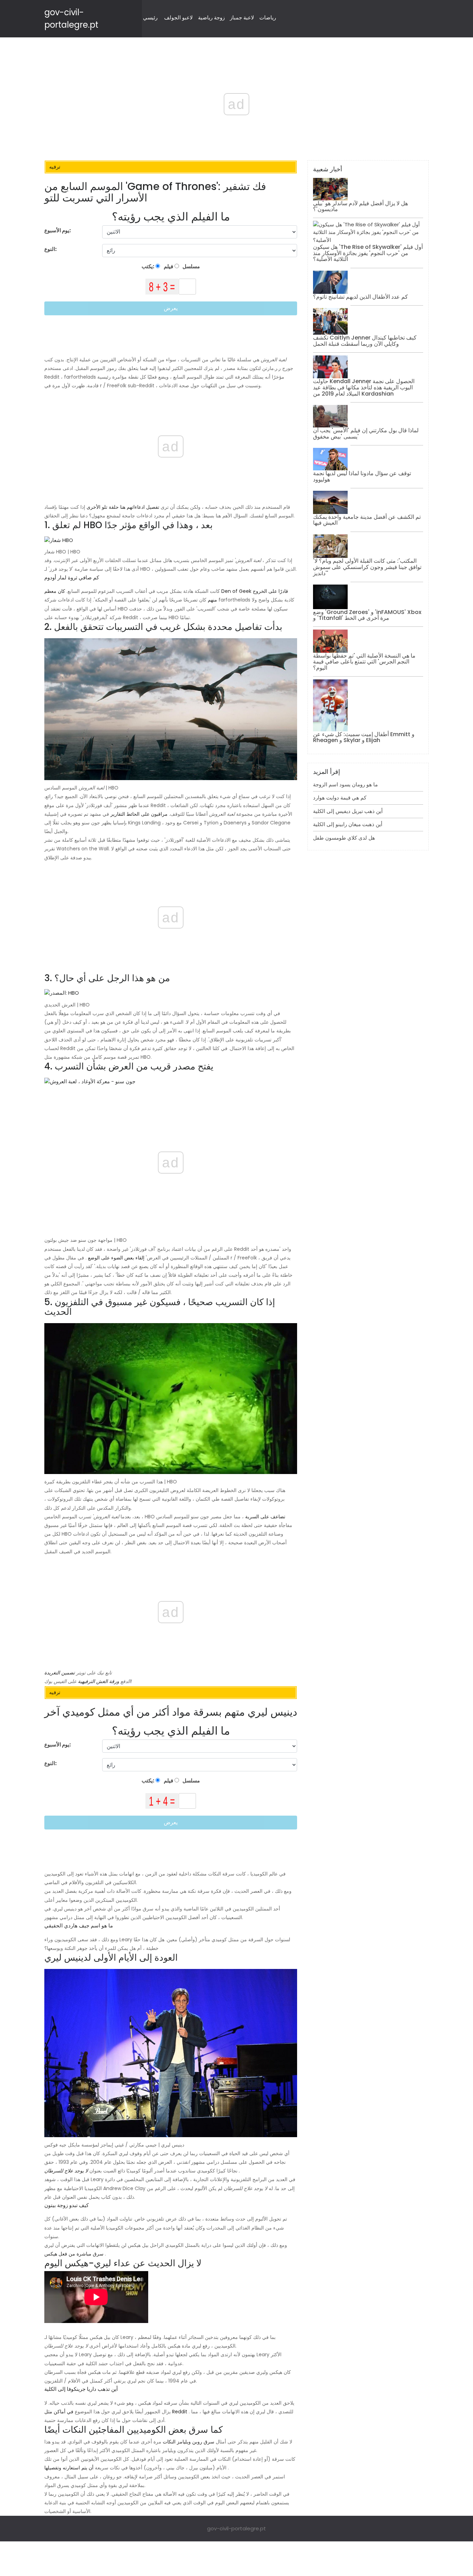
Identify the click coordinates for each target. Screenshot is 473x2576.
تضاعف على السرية (265, 1517)
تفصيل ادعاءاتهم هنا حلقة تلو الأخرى (123, 507)
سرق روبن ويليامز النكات (189, 2442)
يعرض (171, 308)
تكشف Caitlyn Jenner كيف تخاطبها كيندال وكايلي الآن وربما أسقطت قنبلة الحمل (365, 341)
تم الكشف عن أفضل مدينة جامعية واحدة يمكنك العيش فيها (367, 520)
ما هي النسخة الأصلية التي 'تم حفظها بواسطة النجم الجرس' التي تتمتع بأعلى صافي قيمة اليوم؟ (364, 662)
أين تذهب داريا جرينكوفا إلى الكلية (81, 2389)
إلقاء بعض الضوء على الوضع (116, 1258)
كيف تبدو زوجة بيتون (66, 2205)
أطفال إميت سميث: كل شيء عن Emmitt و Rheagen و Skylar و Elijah (364, 737)
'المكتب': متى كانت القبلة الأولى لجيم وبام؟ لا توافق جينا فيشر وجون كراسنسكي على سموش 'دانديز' (367, 567)
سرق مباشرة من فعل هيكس (74, 2254)
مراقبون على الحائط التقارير (139, 814)
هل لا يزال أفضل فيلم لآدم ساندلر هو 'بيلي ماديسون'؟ (360, 206)
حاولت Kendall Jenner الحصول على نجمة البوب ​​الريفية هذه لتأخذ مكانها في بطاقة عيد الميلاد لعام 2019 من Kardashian (364, 387)
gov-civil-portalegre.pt (237, 2528)
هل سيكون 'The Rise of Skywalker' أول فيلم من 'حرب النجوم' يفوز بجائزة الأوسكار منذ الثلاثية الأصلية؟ (368, 253)
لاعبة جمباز (242, 17)
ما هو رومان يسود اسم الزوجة (345, 784)
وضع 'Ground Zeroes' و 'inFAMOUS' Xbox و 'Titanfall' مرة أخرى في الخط (367, 615)
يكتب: (149, 266)
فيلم (168, 266)
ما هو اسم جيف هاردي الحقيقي (79, 1926)
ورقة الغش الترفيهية (99, 1681)
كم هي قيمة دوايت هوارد (340, 798)
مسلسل (191, 266)
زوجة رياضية (211, 17)
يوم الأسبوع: (58, 230)
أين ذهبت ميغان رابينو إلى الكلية (348, 824)
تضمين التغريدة (60, 1673)
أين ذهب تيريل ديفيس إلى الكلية (348, 811)
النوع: (51, 249)
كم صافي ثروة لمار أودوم (72, 577)
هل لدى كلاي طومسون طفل (344, 838)
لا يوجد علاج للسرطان (66, 2171)
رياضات (268, 17)
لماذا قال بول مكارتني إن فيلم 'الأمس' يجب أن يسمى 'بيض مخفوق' (366, 433)
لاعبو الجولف (179, 17)
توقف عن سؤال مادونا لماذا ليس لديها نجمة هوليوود (362, 476)
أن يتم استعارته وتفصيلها (69, 2468)
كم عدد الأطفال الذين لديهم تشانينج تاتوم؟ (360, 297)
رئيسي (150, 17)
